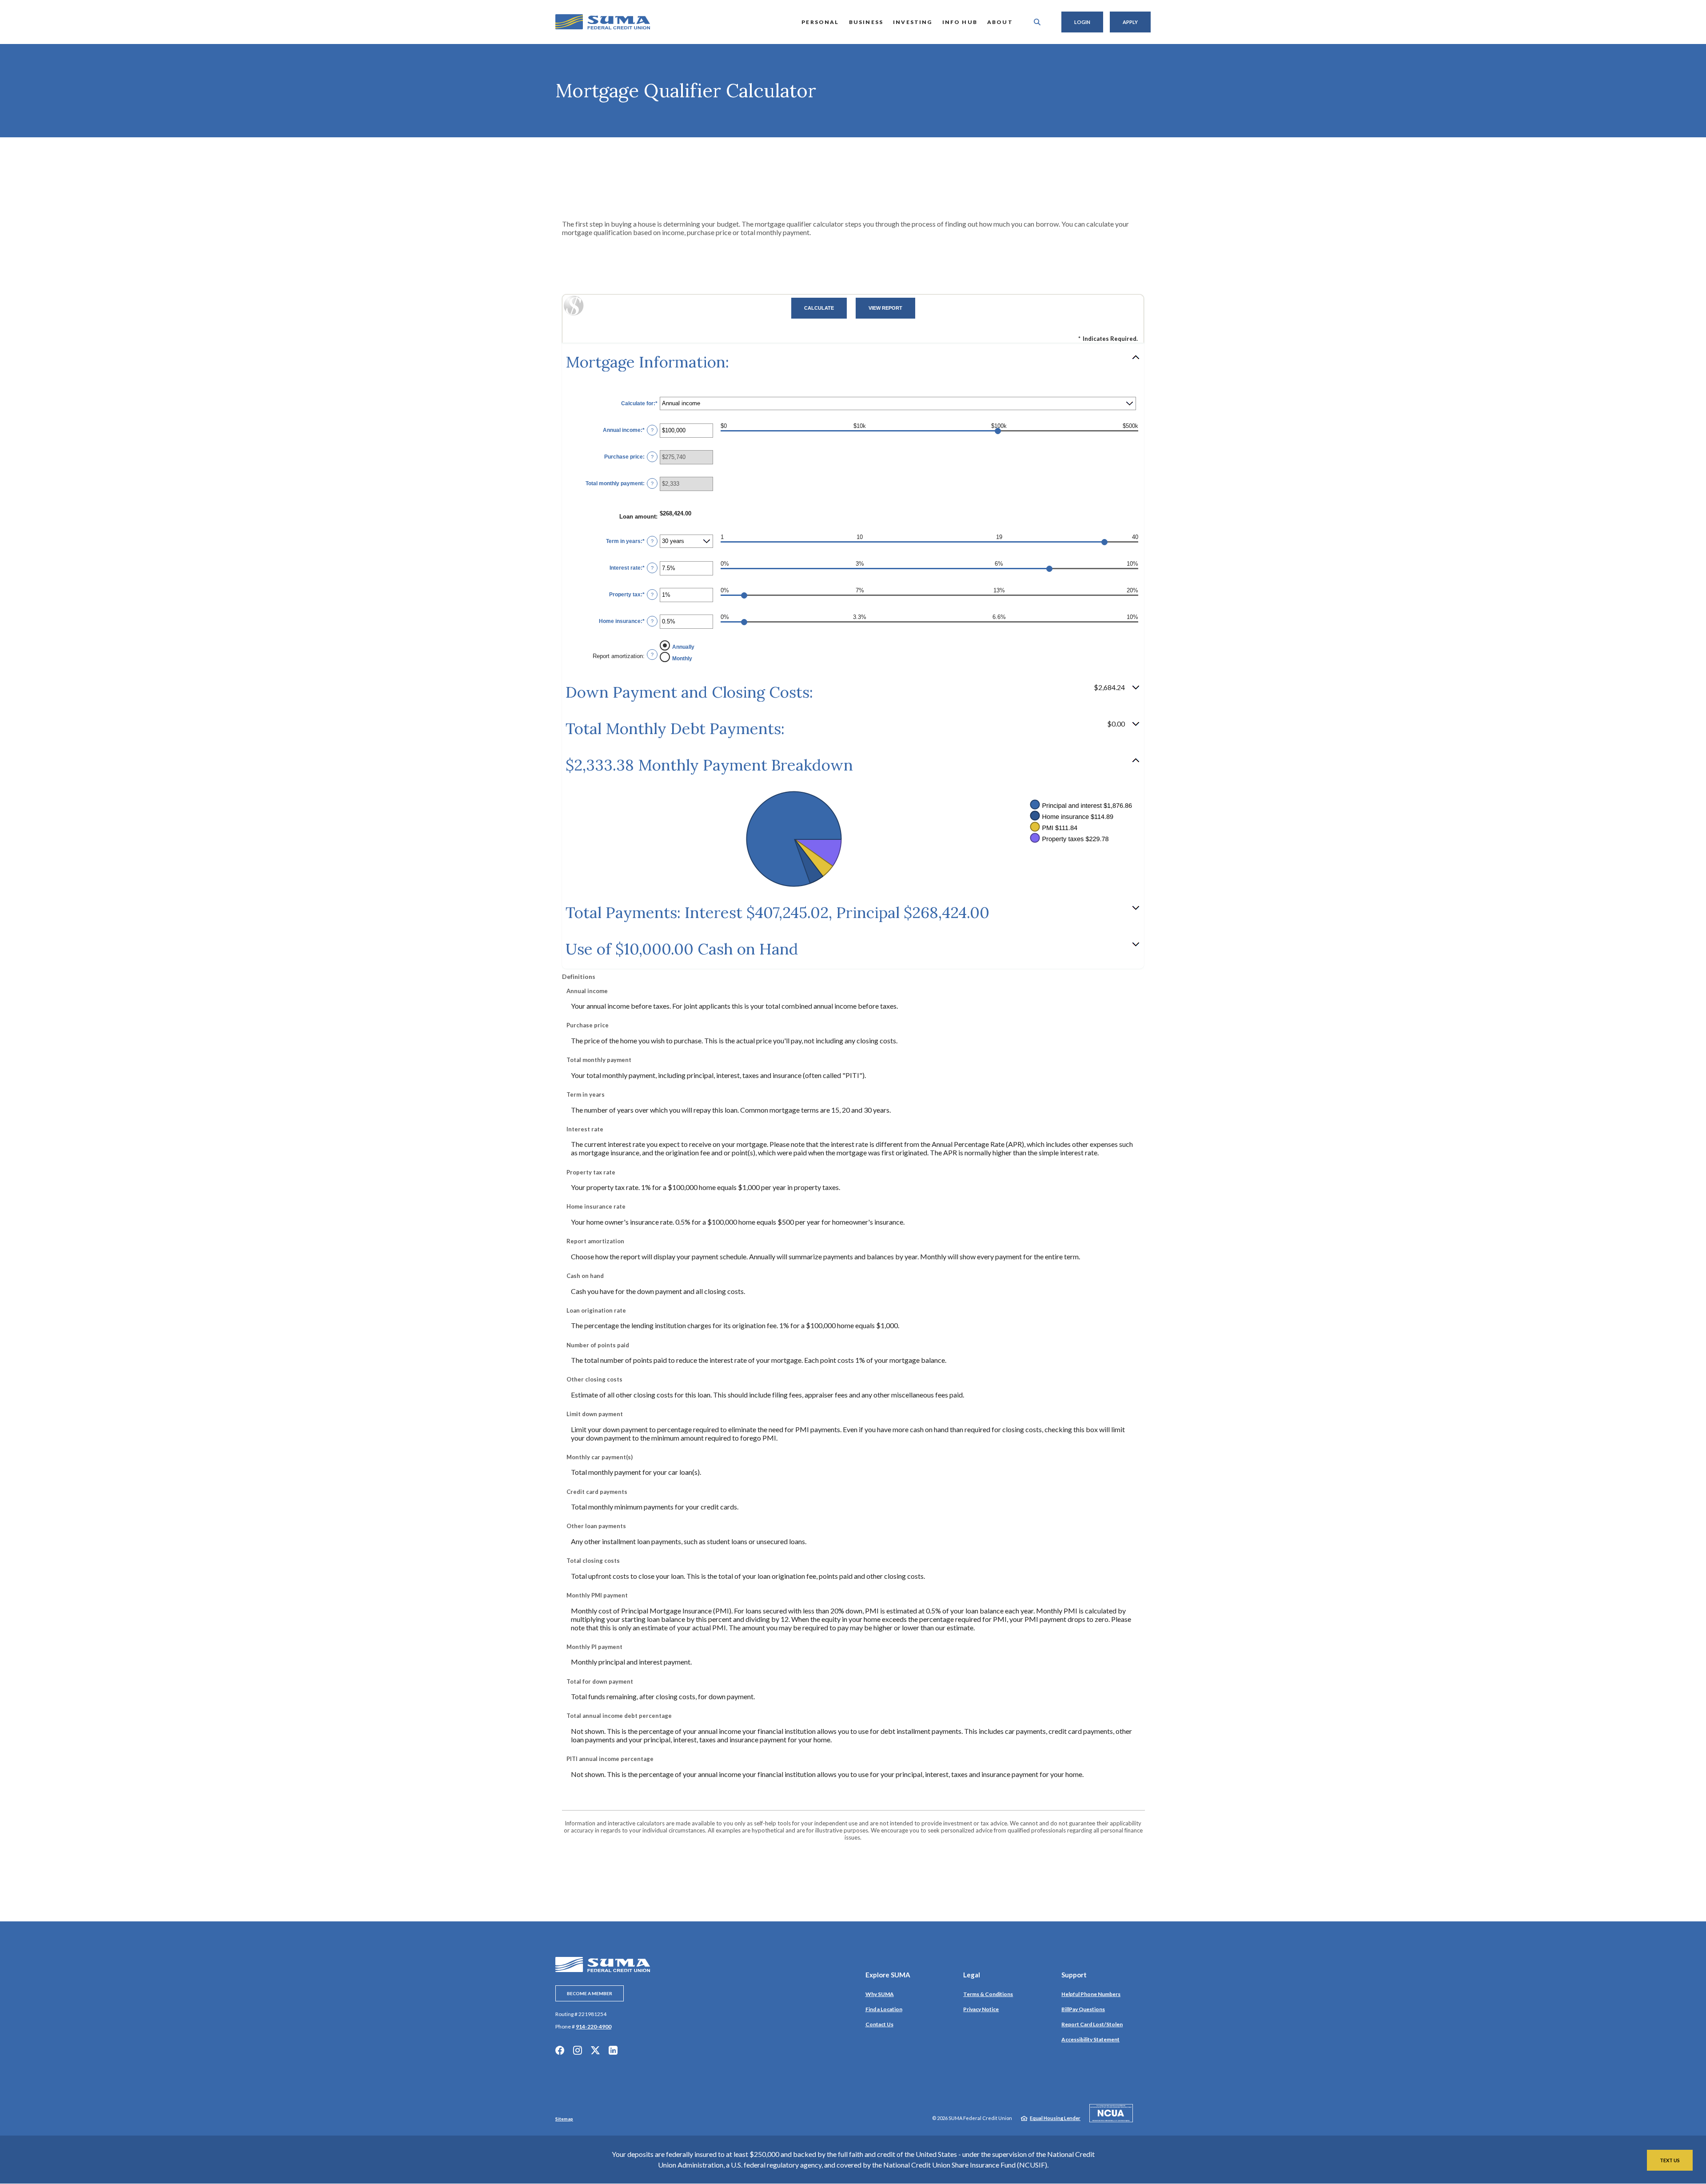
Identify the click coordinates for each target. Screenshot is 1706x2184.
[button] (853, 362)
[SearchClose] (1037, 22)
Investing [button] (913, 22)
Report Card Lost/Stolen (1092, 2024)
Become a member (590, 1993)
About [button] (1000, 22)
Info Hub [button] (960, 22)
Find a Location (884, 2009)
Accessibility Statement (1090, 2039)
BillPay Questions (1083, 2009)
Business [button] (866, 22)
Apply (1130, 22)
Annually (683, 647)
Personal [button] (820, 22)
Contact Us (879, 2024)
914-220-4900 (594, 2026)
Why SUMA (880, 1994)
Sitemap (564, 2119)
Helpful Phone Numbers (1091, 1994)
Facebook (560, 2050)
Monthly (682, 659)
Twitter (595, 2050)
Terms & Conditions (988, 1994)
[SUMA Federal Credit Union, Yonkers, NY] (603, 22)
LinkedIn (613, 2050)
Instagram (578, 2050)
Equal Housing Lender (1055, 2118)
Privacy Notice (981, 2009)
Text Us (1670, 2160)
